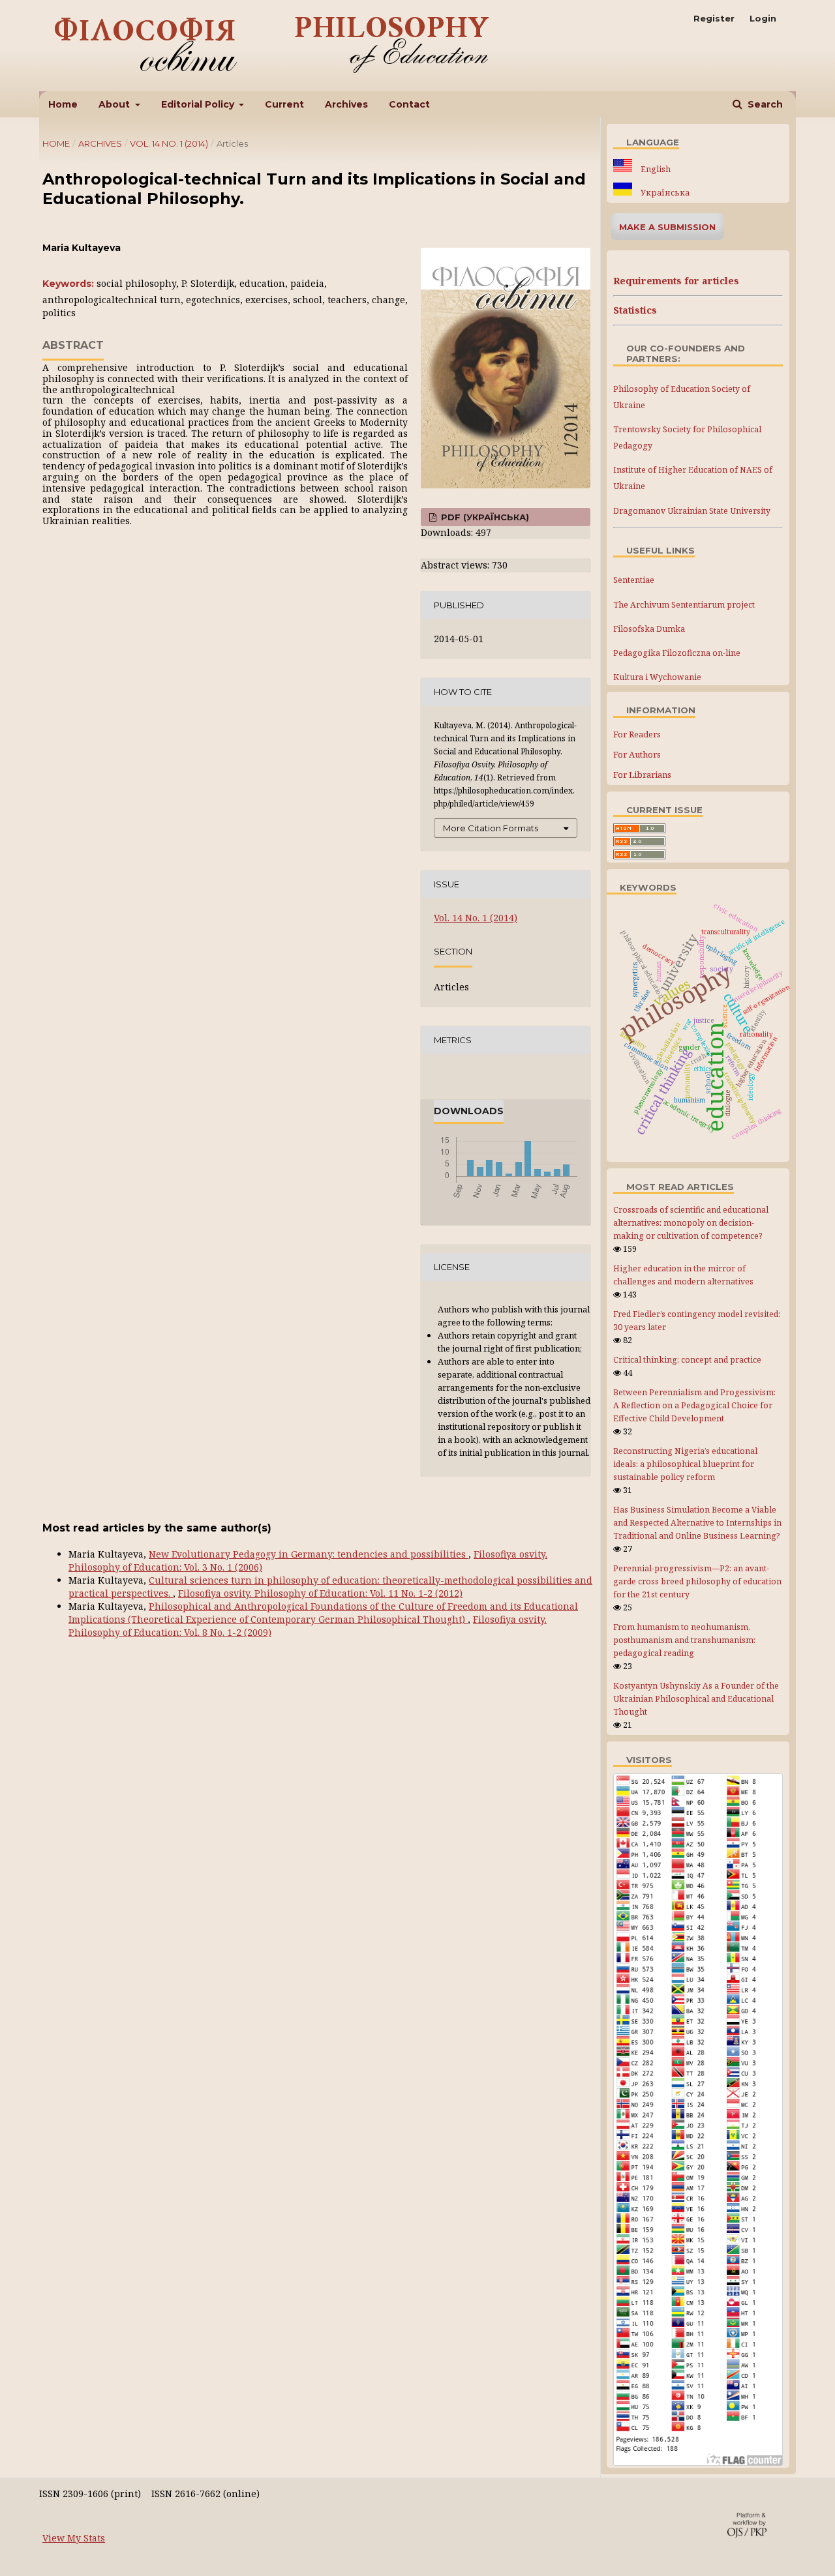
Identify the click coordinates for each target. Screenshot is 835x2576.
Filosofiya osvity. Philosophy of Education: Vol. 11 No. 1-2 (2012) (320, 1593)
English (655, 169)
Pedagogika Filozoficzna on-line (677, 653)
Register (714, 18)
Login (763, 18)
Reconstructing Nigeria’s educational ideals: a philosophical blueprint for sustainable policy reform (685, 1464)
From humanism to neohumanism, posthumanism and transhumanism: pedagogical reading (684, 1640)
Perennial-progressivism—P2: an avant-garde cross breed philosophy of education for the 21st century (697, 1581)
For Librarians (642, 775)
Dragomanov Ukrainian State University (692, 511)
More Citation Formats (491, 828)
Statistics (635, 310)
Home (63, 104)
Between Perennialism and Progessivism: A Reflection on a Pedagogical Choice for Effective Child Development (694, 1405)
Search (764, 104)
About (115, 104)
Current (284, 104)
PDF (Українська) (484, 517)
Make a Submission (667, 227)
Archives (346, 104)
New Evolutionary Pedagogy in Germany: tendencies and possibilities (309, 1554)
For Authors (637, 754)
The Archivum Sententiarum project (684, 605)
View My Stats (74, 2538)
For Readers (637, 734)
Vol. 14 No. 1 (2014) (169, 143)
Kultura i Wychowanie (657, 677)
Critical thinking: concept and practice (687, 1360)
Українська (664, 193)
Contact (409, 104)
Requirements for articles (676, 281)
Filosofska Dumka (649, 629)
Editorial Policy (199, 104)
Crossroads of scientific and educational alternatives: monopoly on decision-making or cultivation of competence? (691, 1223)
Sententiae (634, 580)
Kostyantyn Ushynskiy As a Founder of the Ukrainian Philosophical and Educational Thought (696, 1699)
